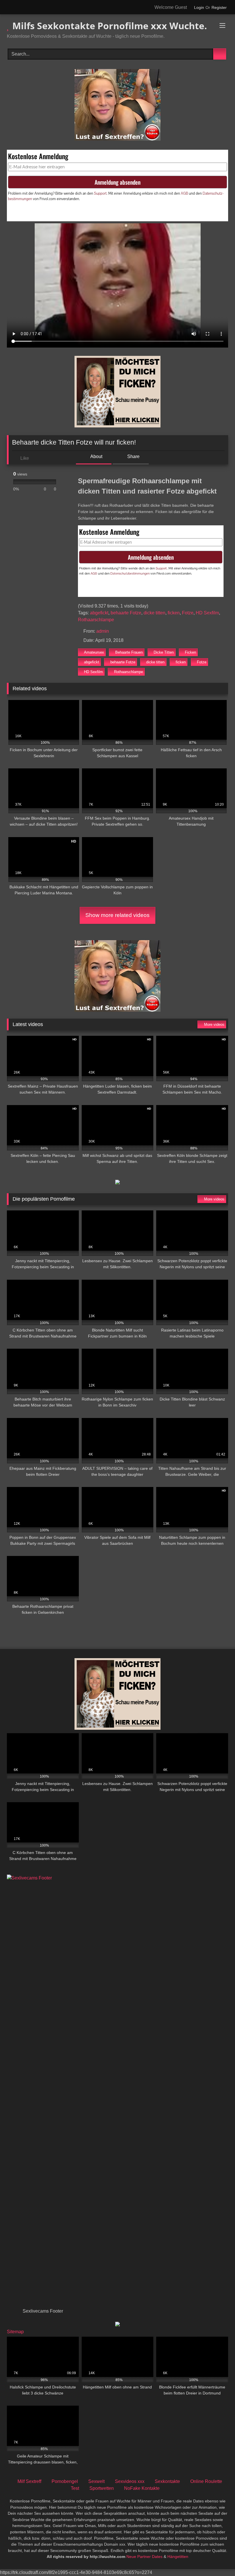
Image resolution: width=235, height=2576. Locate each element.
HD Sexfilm (207, 613)
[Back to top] (218, 2559)
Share (133, 456)
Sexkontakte (167, 2481)
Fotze (188, 613)
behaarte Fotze (126, 613)
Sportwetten (102, 2488)
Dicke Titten (164, 652)
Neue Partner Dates (144, 2557)
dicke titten (154, 613)
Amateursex (94, 652)
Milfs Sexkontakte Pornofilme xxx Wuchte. (108, 26)
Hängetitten (178, 2557)
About (96, 456)
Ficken (190, 652)
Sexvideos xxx (130, 2481)
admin (103, 631)
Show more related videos (117, 915)
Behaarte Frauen (129, 652)
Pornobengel (65, 2481)
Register (219, 7)
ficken (174, 613)
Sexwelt (96, 2481)
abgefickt (99, 613)
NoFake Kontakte (142, 2488)
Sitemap (15, 2332)
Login (199, 7)
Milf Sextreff (29, 2481)
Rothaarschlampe (96, 620)
